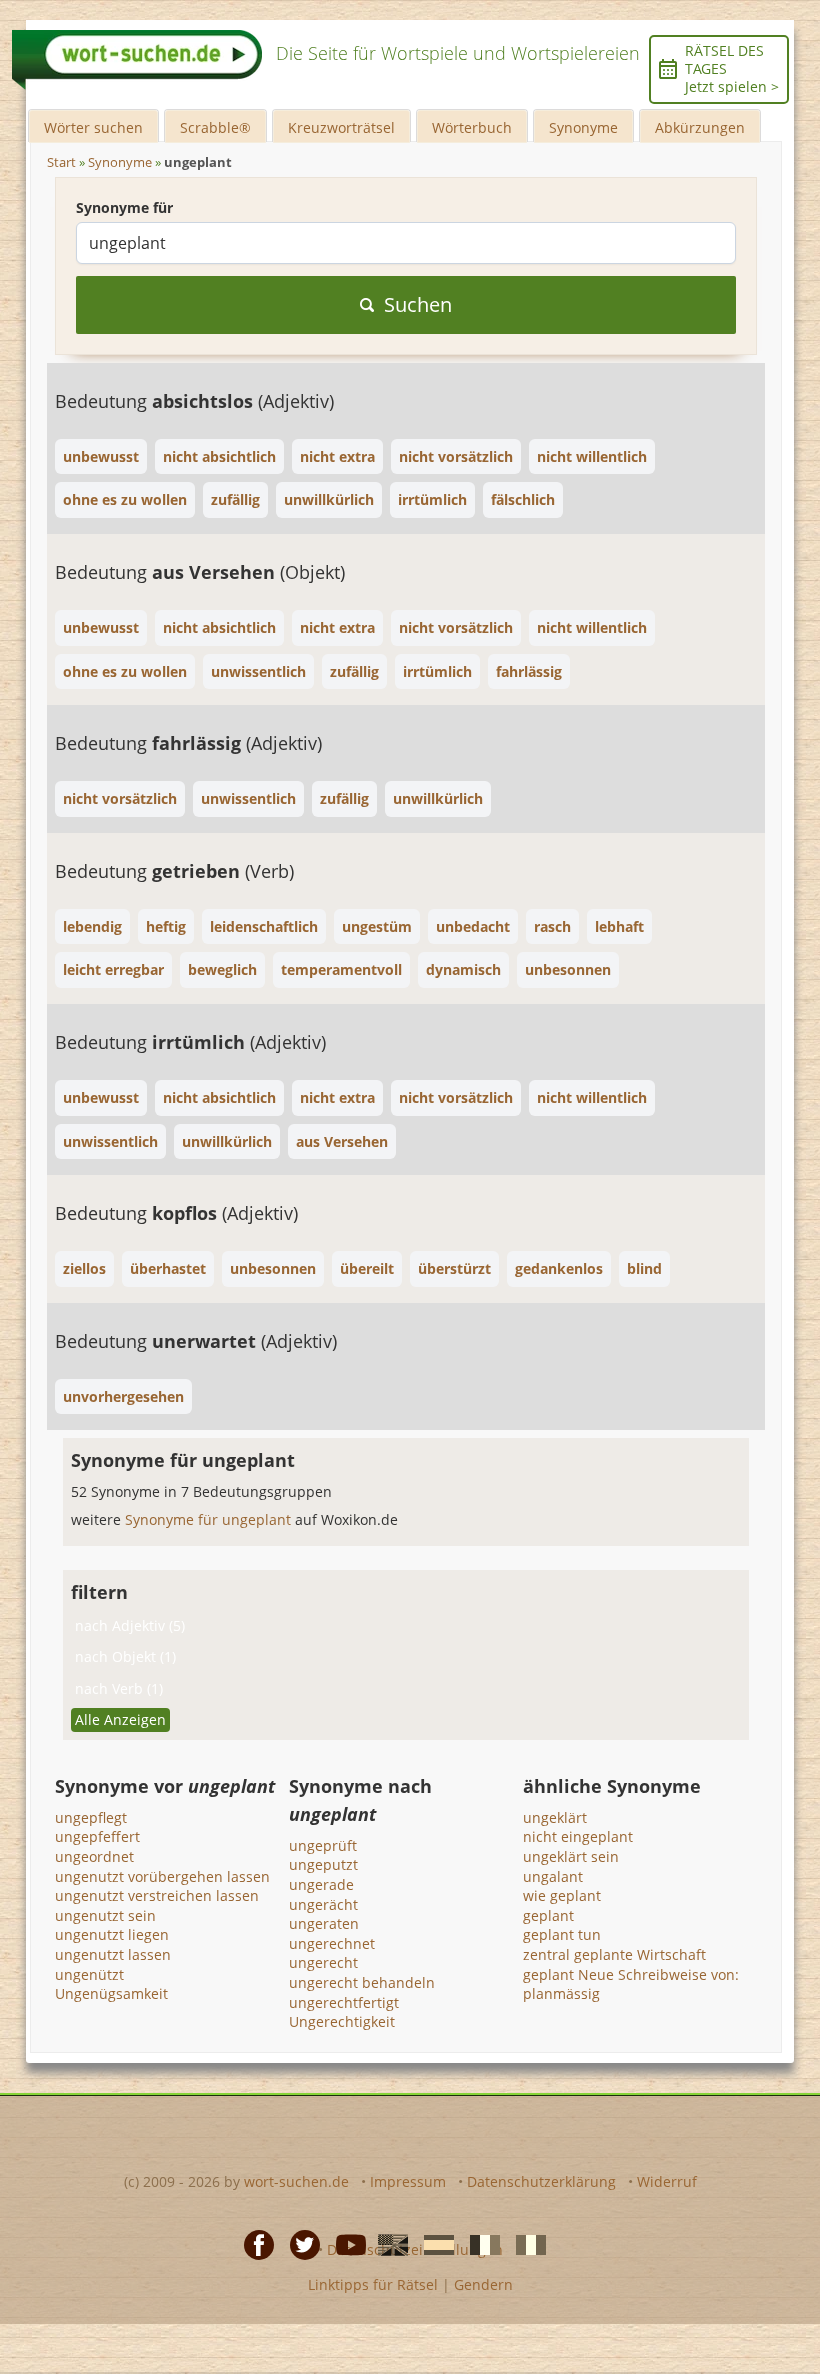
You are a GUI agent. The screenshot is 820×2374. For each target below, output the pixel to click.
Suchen (418, 304)
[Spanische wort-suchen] (433, 2244)
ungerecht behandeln (362, 1982)
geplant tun (562, 1934)
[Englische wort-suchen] (387, 2244)
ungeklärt (555, 1817)
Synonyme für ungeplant (210, 1519)
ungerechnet (332, 1943)
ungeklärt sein (571, 1856)
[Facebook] (253, 2244)
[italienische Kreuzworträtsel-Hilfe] (525, 2244)
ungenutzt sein (105, 1915)
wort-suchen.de (296, 2181)
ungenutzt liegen (112, 1934)
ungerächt (323, 1904)
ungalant (553, 1876)
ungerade (321, 1884)
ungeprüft (323, 1845)
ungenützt (89, 1974)
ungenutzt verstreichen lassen (157, 1895)
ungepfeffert (97, 1836)
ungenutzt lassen (113, 1954)
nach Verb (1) (119, 1688)
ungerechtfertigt (344, 2002)
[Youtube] (345, 2244)
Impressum (408, 2181)
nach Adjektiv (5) (130, 1625)
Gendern (483, 2284)
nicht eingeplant (578, 1836)
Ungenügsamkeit (111, 1993)
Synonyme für (124, 207)
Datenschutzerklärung (541, 2181)
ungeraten (324, 1923)
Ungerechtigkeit (342, 2021)
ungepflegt (91, 1817)
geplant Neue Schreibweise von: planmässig (631, 1984)
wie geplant (562, 1895)
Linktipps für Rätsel (373, 2284)
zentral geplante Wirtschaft (614, 1954)
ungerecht (323, 1962)
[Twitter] (299, 2244)
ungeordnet (94, 1856)
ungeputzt (323, 1864)
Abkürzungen (700, 127)
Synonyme (583, 127)
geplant (548, 1915)
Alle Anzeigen (120, 1719)
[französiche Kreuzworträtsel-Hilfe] (479, 2244)
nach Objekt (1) (125, 1656)
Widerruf (667, 2181)
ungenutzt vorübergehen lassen (162, 1876)
